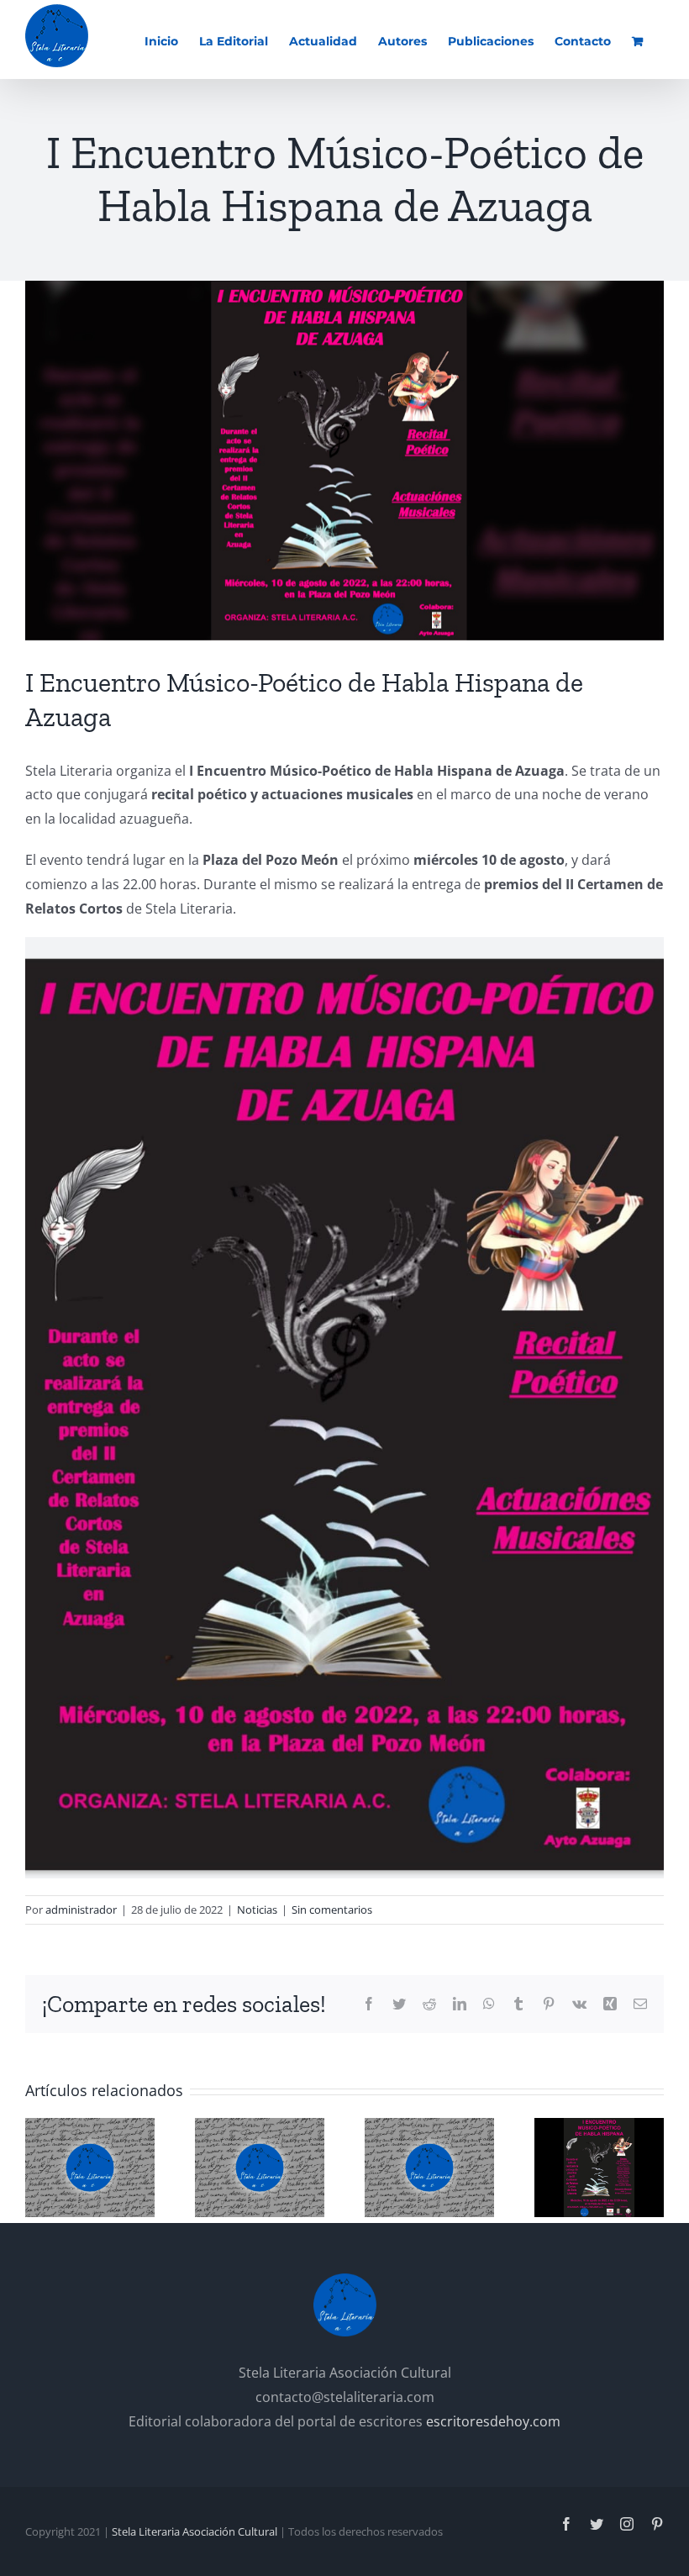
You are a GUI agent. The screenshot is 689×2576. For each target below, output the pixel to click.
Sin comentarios (332, 1910)
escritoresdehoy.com (493, 2421)
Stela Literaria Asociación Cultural (195, 2531)
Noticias (257, 1910)
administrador (81, 1910)
